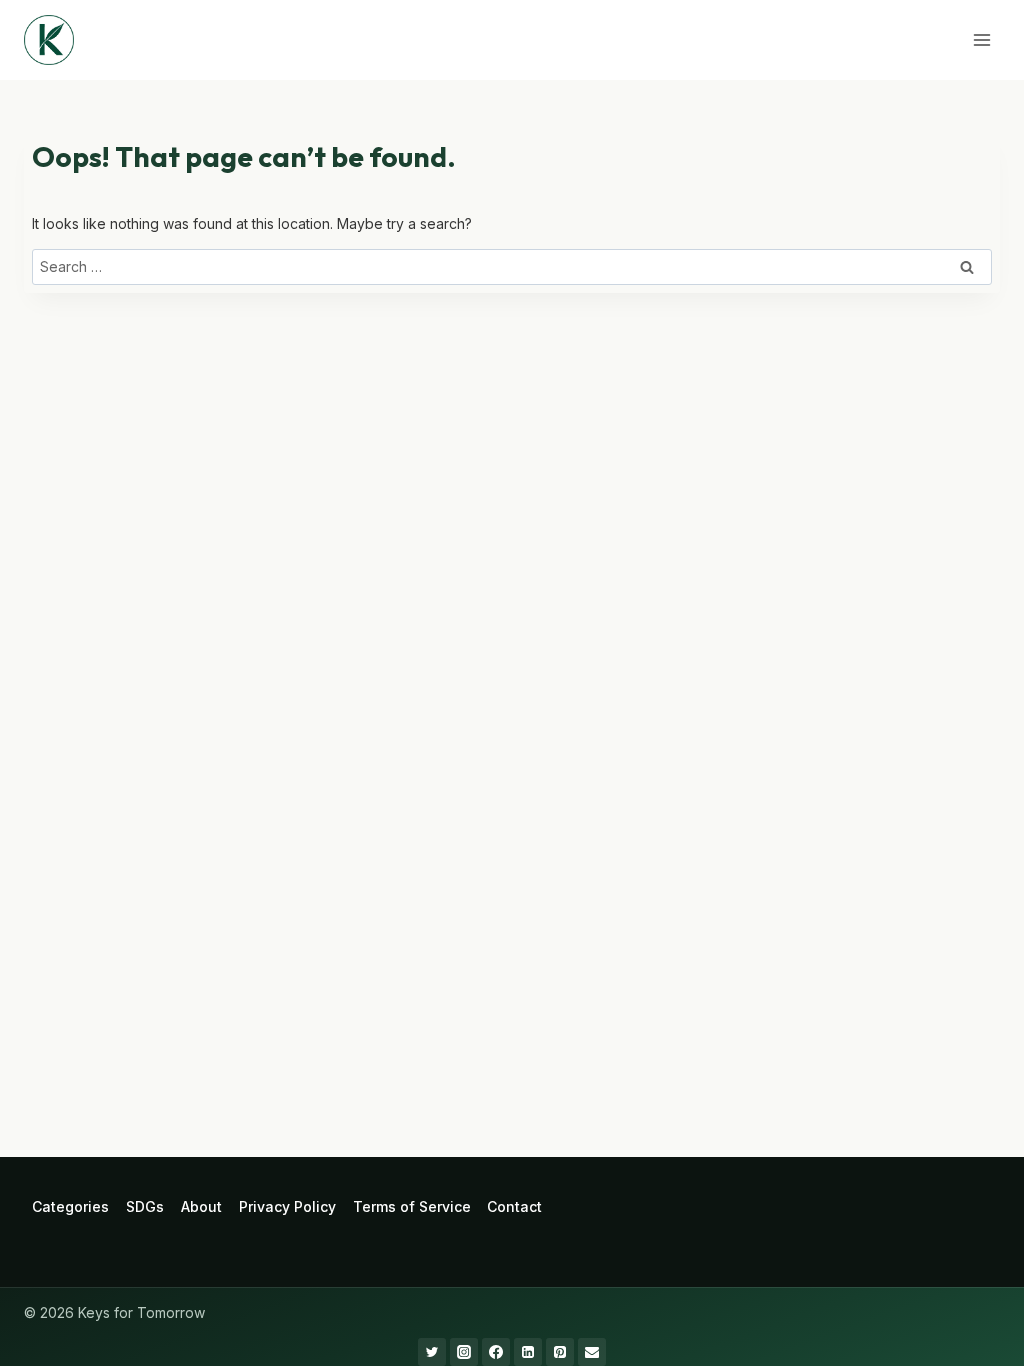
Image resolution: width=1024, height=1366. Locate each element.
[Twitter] (432, 1352)
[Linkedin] (528, 1352)
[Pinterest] (560, 1352)
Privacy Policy (287, 1206)
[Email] (592, 1352)
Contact (514, 1206)
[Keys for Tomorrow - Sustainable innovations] (49, 40)
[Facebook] (496, 1352)
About (201, 1206)
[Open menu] (981, 39)
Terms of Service (412, 1206)
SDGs (145, 1206)
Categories (70, 1206)
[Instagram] (464, 1352)
